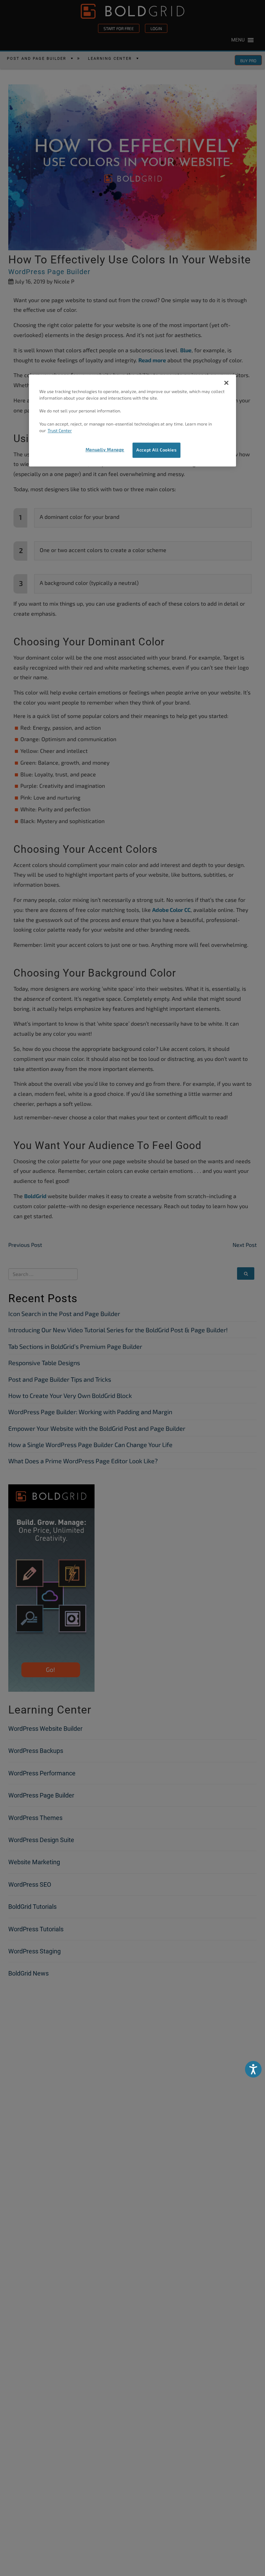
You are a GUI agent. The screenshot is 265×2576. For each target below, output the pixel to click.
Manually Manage (105, 449)
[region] (132, 420)
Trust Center (60, 431)
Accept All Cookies (156, 450)
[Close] (226, 383)
